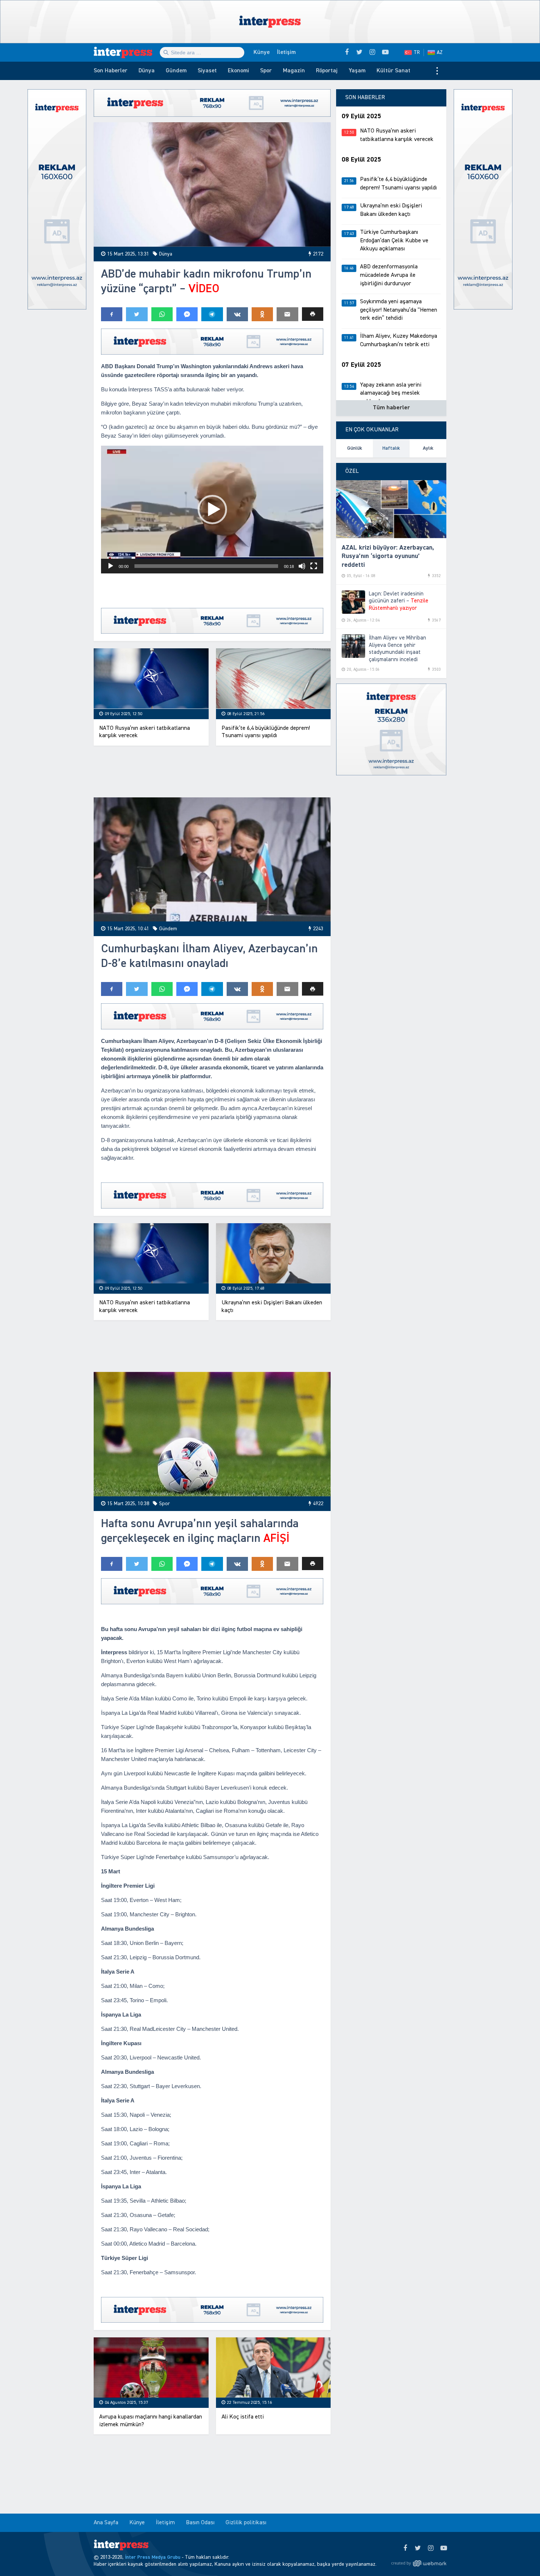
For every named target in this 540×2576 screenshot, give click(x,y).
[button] (313, 314)
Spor (266, 71)
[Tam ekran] (314, 566)
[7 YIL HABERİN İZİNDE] (127, 52)
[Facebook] (405, 2548)
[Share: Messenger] (187, 314)
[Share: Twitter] (137, 314)
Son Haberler (111, 71)
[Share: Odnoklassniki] (262, 314)
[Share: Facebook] (112, 314)
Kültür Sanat (393, 71)
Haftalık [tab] (391, 448)
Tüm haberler (391, 408)
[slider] (206, 566)
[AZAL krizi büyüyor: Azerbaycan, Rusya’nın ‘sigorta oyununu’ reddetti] (391, 509)
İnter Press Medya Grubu (153, 2557)
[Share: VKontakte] (237, 314)
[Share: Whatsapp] (162, 314)
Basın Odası (200, 2523)
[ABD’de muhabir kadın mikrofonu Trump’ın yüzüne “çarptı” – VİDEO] (212, 184)
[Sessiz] (302, 566)
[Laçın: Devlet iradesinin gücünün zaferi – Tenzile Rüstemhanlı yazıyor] (353, 602)
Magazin (294, 71)
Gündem (176, 71)
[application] (212, 510)
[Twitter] (418, 2548)
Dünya (147, 71)
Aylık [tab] (428, 448)
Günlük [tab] (355, 448)
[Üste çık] (519, 2555)
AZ (440, 52)
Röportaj (327, 71)
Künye (262, 52)
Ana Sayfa (106, 2523)
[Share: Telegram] (212, 314)
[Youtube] (444, 2548)
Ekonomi (238, 71)
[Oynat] (111, 566)
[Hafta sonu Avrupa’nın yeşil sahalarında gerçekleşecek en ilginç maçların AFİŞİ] (212, 1434)
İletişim (286, 52)
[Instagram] (431, 2548)
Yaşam (357, 71)
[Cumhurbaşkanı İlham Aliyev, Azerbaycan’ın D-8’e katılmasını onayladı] (212, 860)
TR (417, 52)
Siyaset (207, 71)
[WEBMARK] (419, 2563)
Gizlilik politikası (246, 2523)
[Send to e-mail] (287, 314)
